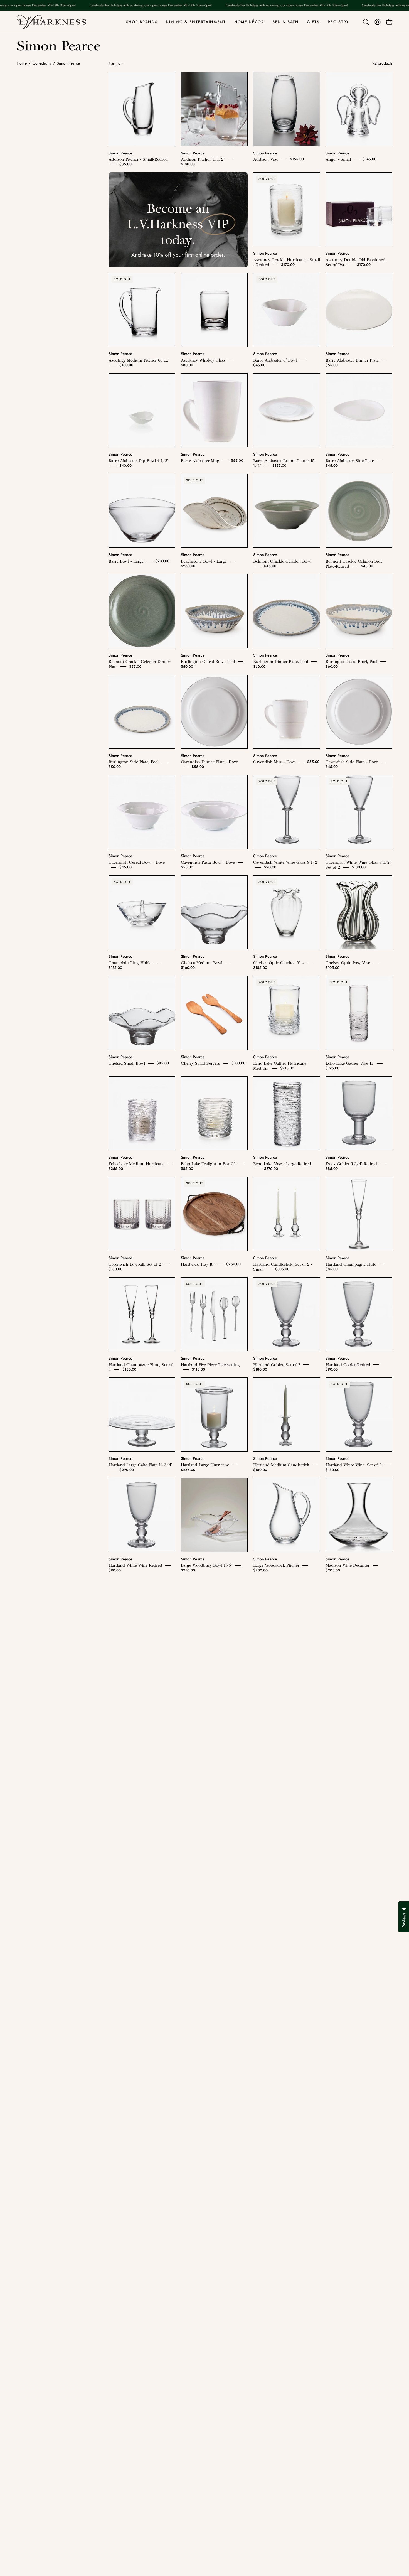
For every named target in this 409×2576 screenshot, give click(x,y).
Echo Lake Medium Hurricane (136, 1164)
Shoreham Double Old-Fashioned (212, 1967)
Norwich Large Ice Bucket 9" (280, 1766)
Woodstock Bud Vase (345, 2369)
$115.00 (198, 1369)
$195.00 (332, 1068)
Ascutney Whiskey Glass (203, 360)
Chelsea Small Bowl (127, 1063)
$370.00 (271, 1169)
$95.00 (115, 2173)
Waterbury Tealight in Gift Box (354, 2168)
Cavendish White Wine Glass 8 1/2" (286, 862)
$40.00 (125, 466)
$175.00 (343, 2072)
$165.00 (260, 1872)
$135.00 (115, 968)
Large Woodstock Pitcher (276, 1565)
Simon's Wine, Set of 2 (130, 2067)
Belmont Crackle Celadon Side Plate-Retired (354, 564)
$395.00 (333, 1671)
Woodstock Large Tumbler (133, 2469)
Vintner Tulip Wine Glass (204, 2168)
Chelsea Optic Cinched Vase (279, 963)
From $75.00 (305, 2268)
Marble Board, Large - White (135, 1666)
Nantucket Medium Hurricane (136, 1766)
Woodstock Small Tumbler (205, 2469)
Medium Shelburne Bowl (204, 1666)
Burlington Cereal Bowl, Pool (208, 661)
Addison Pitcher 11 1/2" (203, 159)
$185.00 (260, 968)
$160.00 (188, 968)
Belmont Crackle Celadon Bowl (282, 561)
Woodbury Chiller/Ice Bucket (136, 2369)
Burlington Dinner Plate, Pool (281, 661)
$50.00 (187, 666)
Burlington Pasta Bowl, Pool (351, 661)
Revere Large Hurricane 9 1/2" (354, 1867)
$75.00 (198, 2273)
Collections (42, 63)
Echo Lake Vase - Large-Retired (282, 1164)
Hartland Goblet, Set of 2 (277, 1364)
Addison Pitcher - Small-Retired (138, 159)
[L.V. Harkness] (51, 22)
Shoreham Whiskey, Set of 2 (279, 1967)
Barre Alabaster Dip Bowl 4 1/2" (138, 461)
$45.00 (259, 365)
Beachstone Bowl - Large (204, 561)
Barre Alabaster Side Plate (350, 461)
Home (22, 63)
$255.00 (116, 1169)
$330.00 (212, 1771)
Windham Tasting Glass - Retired (211, 2268)
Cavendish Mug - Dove (274, 762)
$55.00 (332, 365)
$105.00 (332, 968)
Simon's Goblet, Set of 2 (348, 1967)
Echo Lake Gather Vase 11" (350, 1063)
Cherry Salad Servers (200, 1063)
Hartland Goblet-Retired (348, 1364)
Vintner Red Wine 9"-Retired (135, 2168)
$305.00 (282, 1269)
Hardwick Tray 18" (198, 1264)
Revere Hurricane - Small (277, 1867)
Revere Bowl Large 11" (129, 1867)
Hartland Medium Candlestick (281, 1465)
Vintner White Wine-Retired (279, 2168)
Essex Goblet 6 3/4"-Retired (351, 1164)
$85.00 (125, 164)
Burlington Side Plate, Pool (134, 762)
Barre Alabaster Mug (200, 461)
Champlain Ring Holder (131, 963)
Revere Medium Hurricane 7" (135, 1967)
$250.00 (233, 1264)
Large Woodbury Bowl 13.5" (206, 1565)
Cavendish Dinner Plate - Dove (209, 762)
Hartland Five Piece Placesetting (210, 1364)
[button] (366, 22)
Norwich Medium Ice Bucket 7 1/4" (358, 1766)
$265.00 (168, 1867)
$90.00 (270, 867)
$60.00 (259, 666)
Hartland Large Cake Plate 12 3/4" (140, 1465)
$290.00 (127, 1470)
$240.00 (260, 1771)
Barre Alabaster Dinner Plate (352, 360)
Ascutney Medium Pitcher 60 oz (138, 360)
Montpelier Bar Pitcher (274, 1666)
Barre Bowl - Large (126, 561)
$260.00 (188, 566)
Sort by (114, 63)
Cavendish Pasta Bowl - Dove (208, 862)
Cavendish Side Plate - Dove (352, 762)
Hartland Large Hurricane (205, 1465)
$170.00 (288, 265)
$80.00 (187, 365)
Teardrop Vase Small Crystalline (355, 2067)
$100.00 (238, 1063)
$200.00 (260, 1570)
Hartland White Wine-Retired (135, 1565)
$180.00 (188, 164)
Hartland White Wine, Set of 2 (353, 1465)
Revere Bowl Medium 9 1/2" (207, 1867)
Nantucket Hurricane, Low (350, 1666)
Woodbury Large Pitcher (276, 2369)
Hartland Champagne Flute (351, 1264)
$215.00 (287, 1068)
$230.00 (162, 561)
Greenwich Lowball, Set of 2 (135, 1264)
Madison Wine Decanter (348, 1565)
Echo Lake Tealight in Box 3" (208, 1164)
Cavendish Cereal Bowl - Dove (137, 862)
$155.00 (297, 159)
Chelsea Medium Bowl (202, 963)
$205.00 (333, 1570)
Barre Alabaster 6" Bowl (275, 360)
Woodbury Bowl (268, 2268)
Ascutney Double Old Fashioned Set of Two (355, 262)
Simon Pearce (120, 153)
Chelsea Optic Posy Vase (348, 963)
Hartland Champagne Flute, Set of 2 (141, 1367)
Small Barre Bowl (197, 2067)
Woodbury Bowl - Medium (350, 2268)
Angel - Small (338, 159)
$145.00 (369, 159)
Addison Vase (266, 159)
